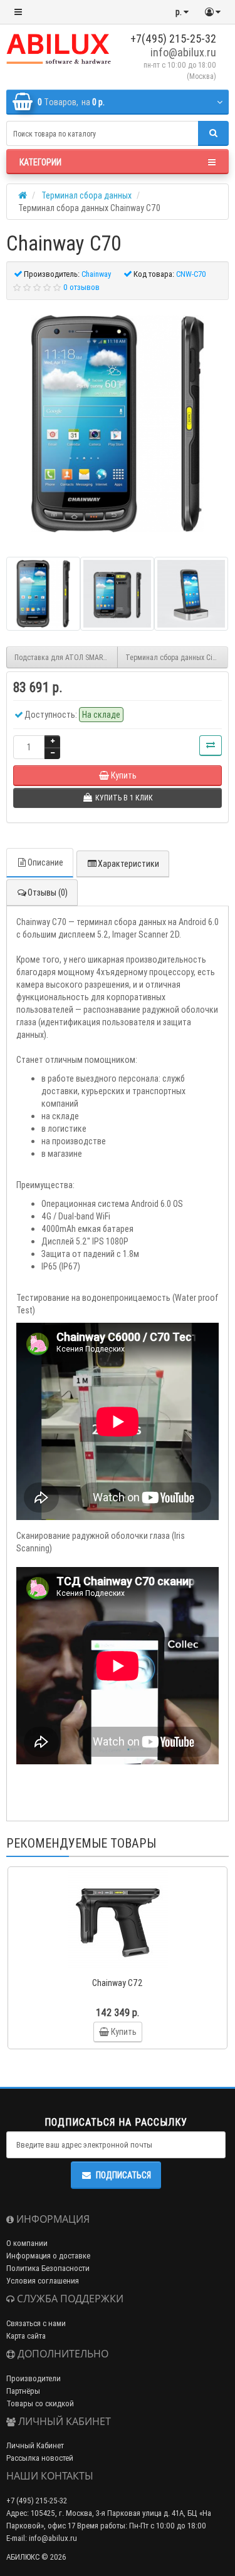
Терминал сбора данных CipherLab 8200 (177, 657)
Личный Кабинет (35, 2445)
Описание (45, 862)
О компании (27, 2243)
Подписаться (123, 2175)
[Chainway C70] (118, 424)
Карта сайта (26, 2336)
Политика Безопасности (48, 2268)
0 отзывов (81, 287)
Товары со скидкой (40, 2403)
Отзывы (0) (48, 892)
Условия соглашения (43, 2281)
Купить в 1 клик (123, 1966)
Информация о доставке (48, 2256)
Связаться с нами (36, 2323)
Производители (34, 2378)
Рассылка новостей (40, 2458)
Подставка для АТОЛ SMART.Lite (66, 657)
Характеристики (128, 864)
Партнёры (23, 2391)
